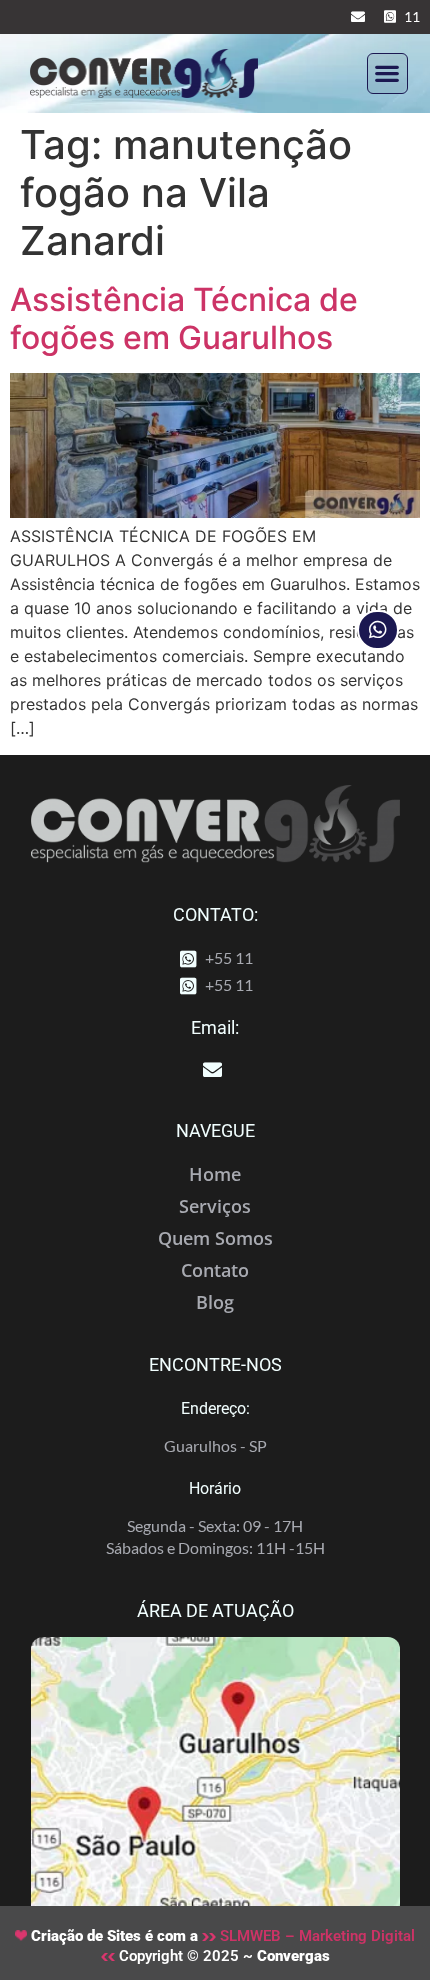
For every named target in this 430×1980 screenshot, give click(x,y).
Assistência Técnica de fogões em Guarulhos (184, 318)
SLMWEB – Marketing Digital (315, 1936)
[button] (387, 73)
